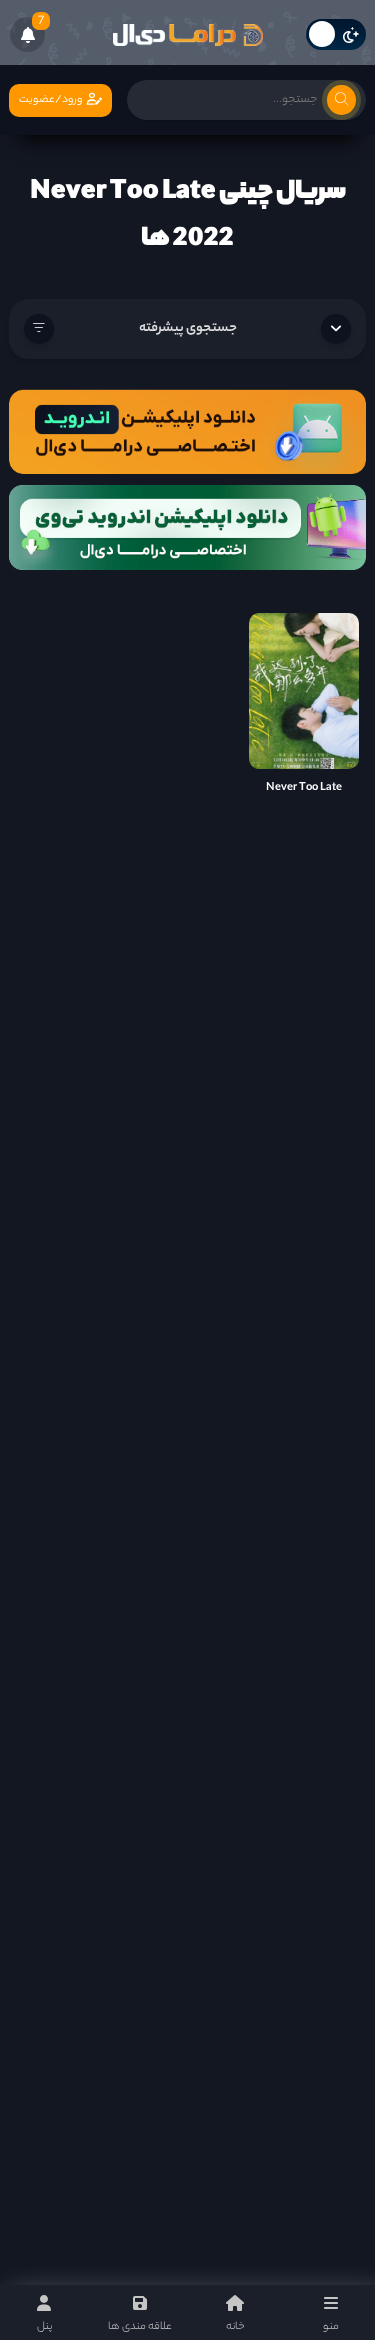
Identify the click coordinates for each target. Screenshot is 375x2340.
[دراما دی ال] (188, 35)
